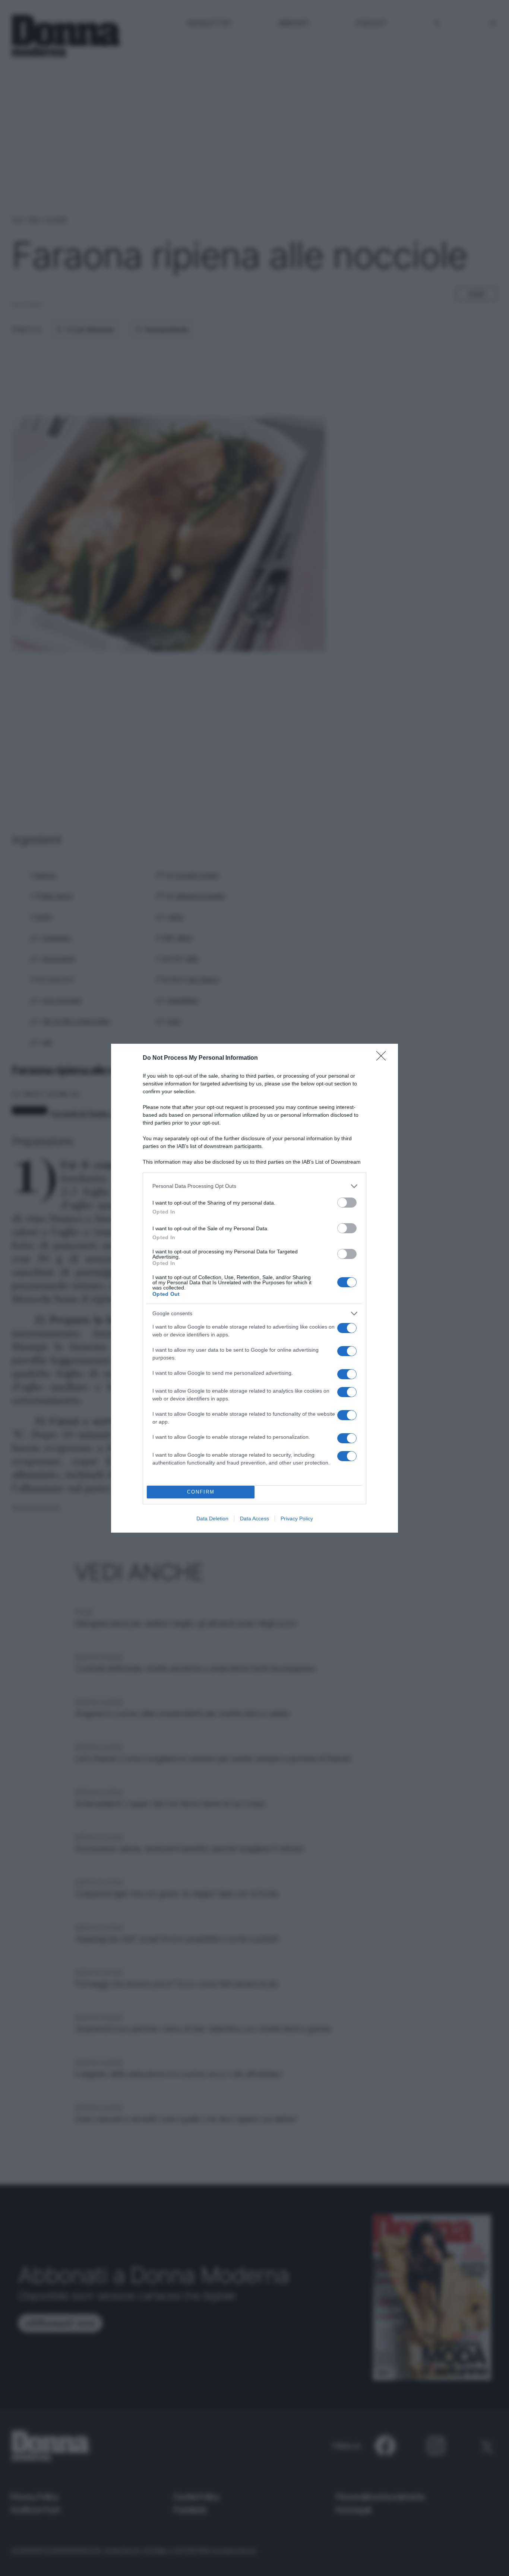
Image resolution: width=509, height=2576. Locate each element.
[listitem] (255, 1186)
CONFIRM (201, 1492)
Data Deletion (212, 1518)
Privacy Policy (297, 1518)
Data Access (255, 1518)
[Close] (383, 1058)
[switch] (347, 1203)
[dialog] (255, 1288)
